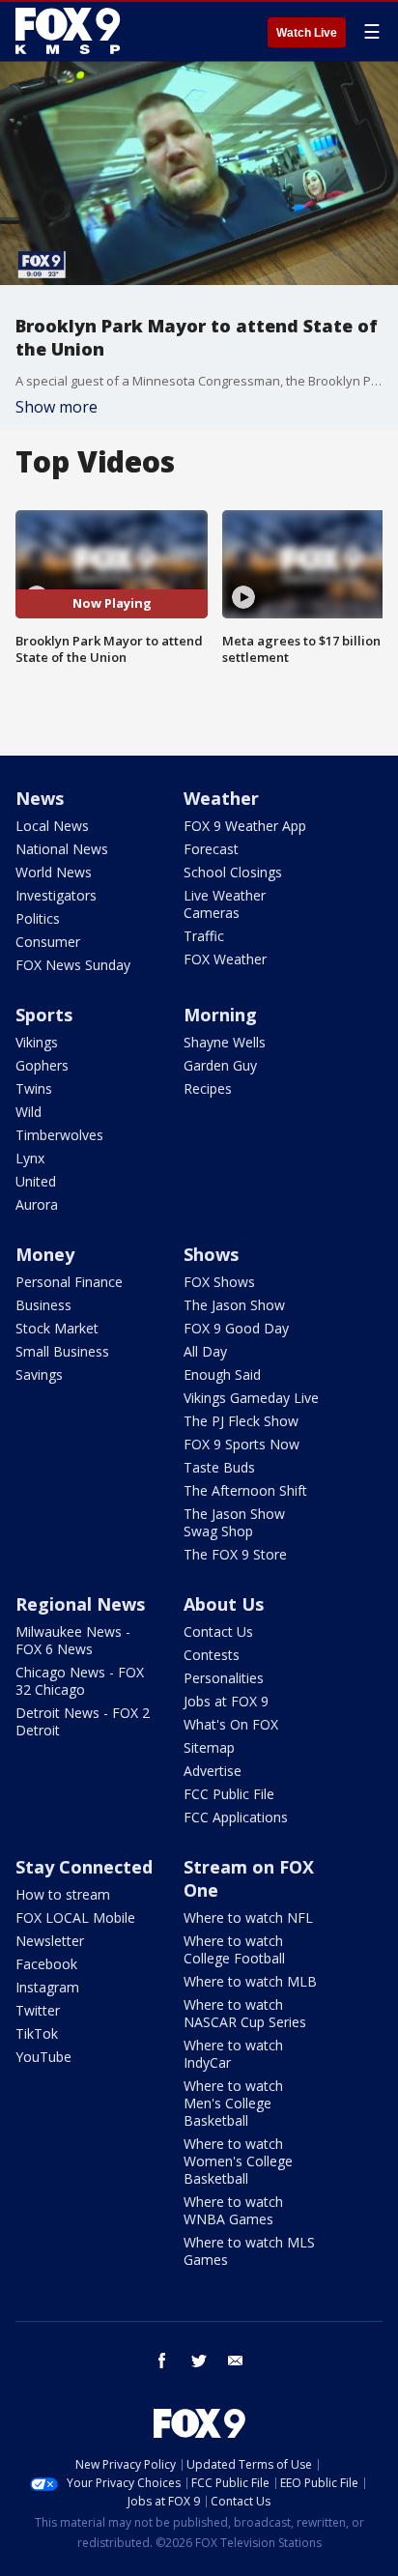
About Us (224, 1604)
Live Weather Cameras (225, 904)
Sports (44, 1015)
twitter (199, 2361)
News (40, 798)
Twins (34, 1088)
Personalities (224, 1678)
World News (54, 872)
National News (62, 849)
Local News (52, 826)
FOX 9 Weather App (245, 826)
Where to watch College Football (234, 1949)
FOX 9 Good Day (236, 1328)
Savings (39, 1374)
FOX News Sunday (73, 965)
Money (45, 1254)
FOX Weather (225, 959)
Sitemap (209, 1747)
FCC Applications (236, 1817)
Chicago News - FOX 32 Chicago (80, 1681)
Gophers (42, 1065)
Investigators (56, 895)
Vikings (37, 1042)
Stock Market (57, 1328)
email (236, 2361)
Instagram (47, 1987)
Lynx (30, 1158)
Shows (211, 1254)
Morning (220, 1015)
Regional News (80, 1604)
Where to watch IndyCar (233, 2054)
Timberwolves (59, 1135)
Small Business (62, 1351)
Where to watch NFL (248, 1918)
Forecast (211, 849)
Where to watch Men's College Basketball (233, 2103)
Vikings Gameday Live (251, 1398)
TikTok (37, 2033)
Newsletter (50, 1941)
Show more (57, 407)
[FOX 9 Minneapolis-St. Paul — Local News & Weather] (71, 31)
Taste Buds (219, 1467)
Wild (28, 1112)
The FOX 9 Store (235, 1554)
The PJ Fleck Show (241, 1421)
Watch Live (307, 33)
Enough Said (222, 1374)
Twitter (38, 2010)
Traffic (204, 936)
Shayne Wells (225, 1042)
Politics (38, 918)
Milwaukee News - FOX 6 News (73, 1640)
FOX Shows (219, 1282)
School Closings (233, 872)
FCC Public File (229, 1794)
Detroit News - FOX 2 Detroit (83, 1721)
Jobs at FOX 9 (226, 1701)
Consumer (48, 942)
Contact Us (218, 1631)
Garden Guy (220, 1065)
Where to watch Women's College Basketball (238, 2161)
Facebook (46, 1964)
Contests (212, 1655)
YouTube (43, 2057)
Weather (221, 798)
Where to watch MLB (250, 1981)
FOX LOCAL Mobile (75, 1918)
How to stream (63, 1894)
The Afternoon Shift (245, 1490)
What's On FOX (231, 1724)
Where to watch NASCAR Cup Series (245, 2013)
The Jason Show (234, 1305)
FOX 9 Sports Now (242, 1444)
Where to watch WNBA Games (233, 2210)
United (36, 1181)
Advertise (213, 1771)
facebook (162, 2361)
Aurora (37, 1204)
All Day (205, 1351)
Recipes (208, 1088)
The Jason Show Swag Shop (234, 1522)
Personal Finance (69, 1282)
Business (43, 1305)
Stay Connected (84, 1867)
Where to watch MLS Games (249, 2251)
